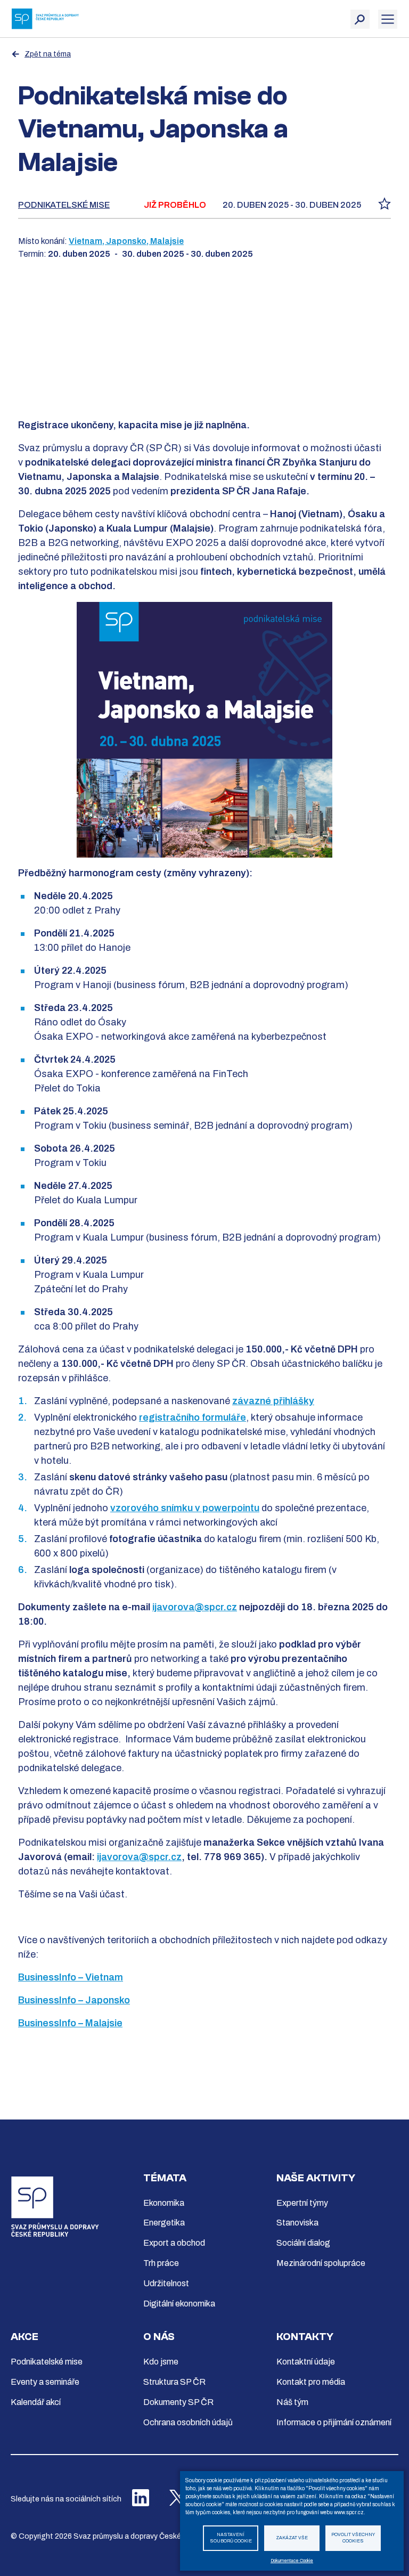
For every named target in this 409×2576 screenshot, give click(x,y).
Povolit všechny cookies (353, 2538)
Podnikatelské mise (64, 205)
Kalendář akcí (36, 2402)
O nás (159, 2337)
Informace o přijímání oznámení (334, 2422)
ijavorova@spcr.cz (195, 1607)
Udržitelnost (166, 2283)
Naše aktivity (316, 2178)
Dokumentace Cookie (292, 2561)
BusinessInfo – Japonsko (74, 2000)
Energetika (164, 2223)
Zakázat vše (292, 2538)
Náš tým (292, 2402)
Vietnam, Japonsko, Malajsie (126, 241)
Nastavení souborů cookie (231, 2538)
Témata (165, 2178)
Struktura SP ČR (174, 2382)
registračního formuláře (193, 1417)
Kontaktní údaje (306, 2362)
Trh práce (161, 2263)
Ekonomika (164, 2203)
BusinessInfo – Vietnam (71, 1977)
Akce (24, 2337)
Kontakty (305, 2337)
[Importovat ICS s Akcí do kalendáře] (385, 207)
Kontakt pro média (311, 2382)
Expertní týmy (302, 2203)
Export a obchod (174, 2243)
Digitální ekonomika (179, 2304)
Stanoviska (297, 2223)
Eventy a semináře (45, 2382)
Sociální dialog (303, 2243)
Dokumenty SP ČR (178, 2402)
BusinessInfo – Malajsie (70, 2023)
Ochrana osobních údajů (188, 2422)
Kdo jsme (161, 2362)
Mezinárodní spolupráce (321, 2263)
